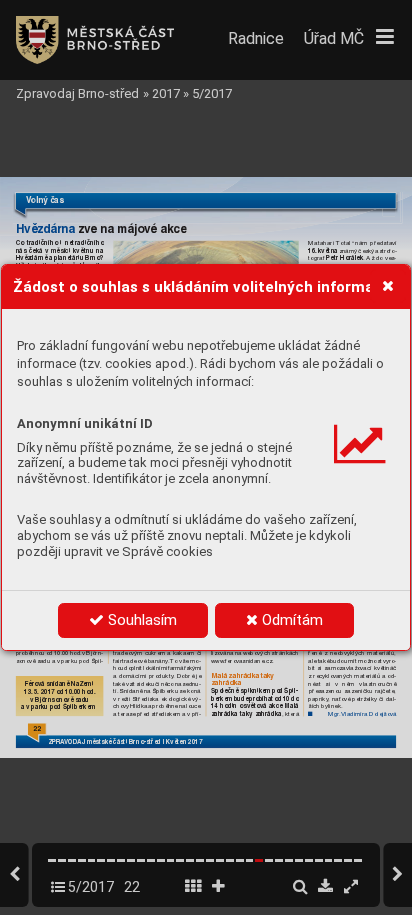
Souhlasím (140, 620)
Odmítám (290, 620)
